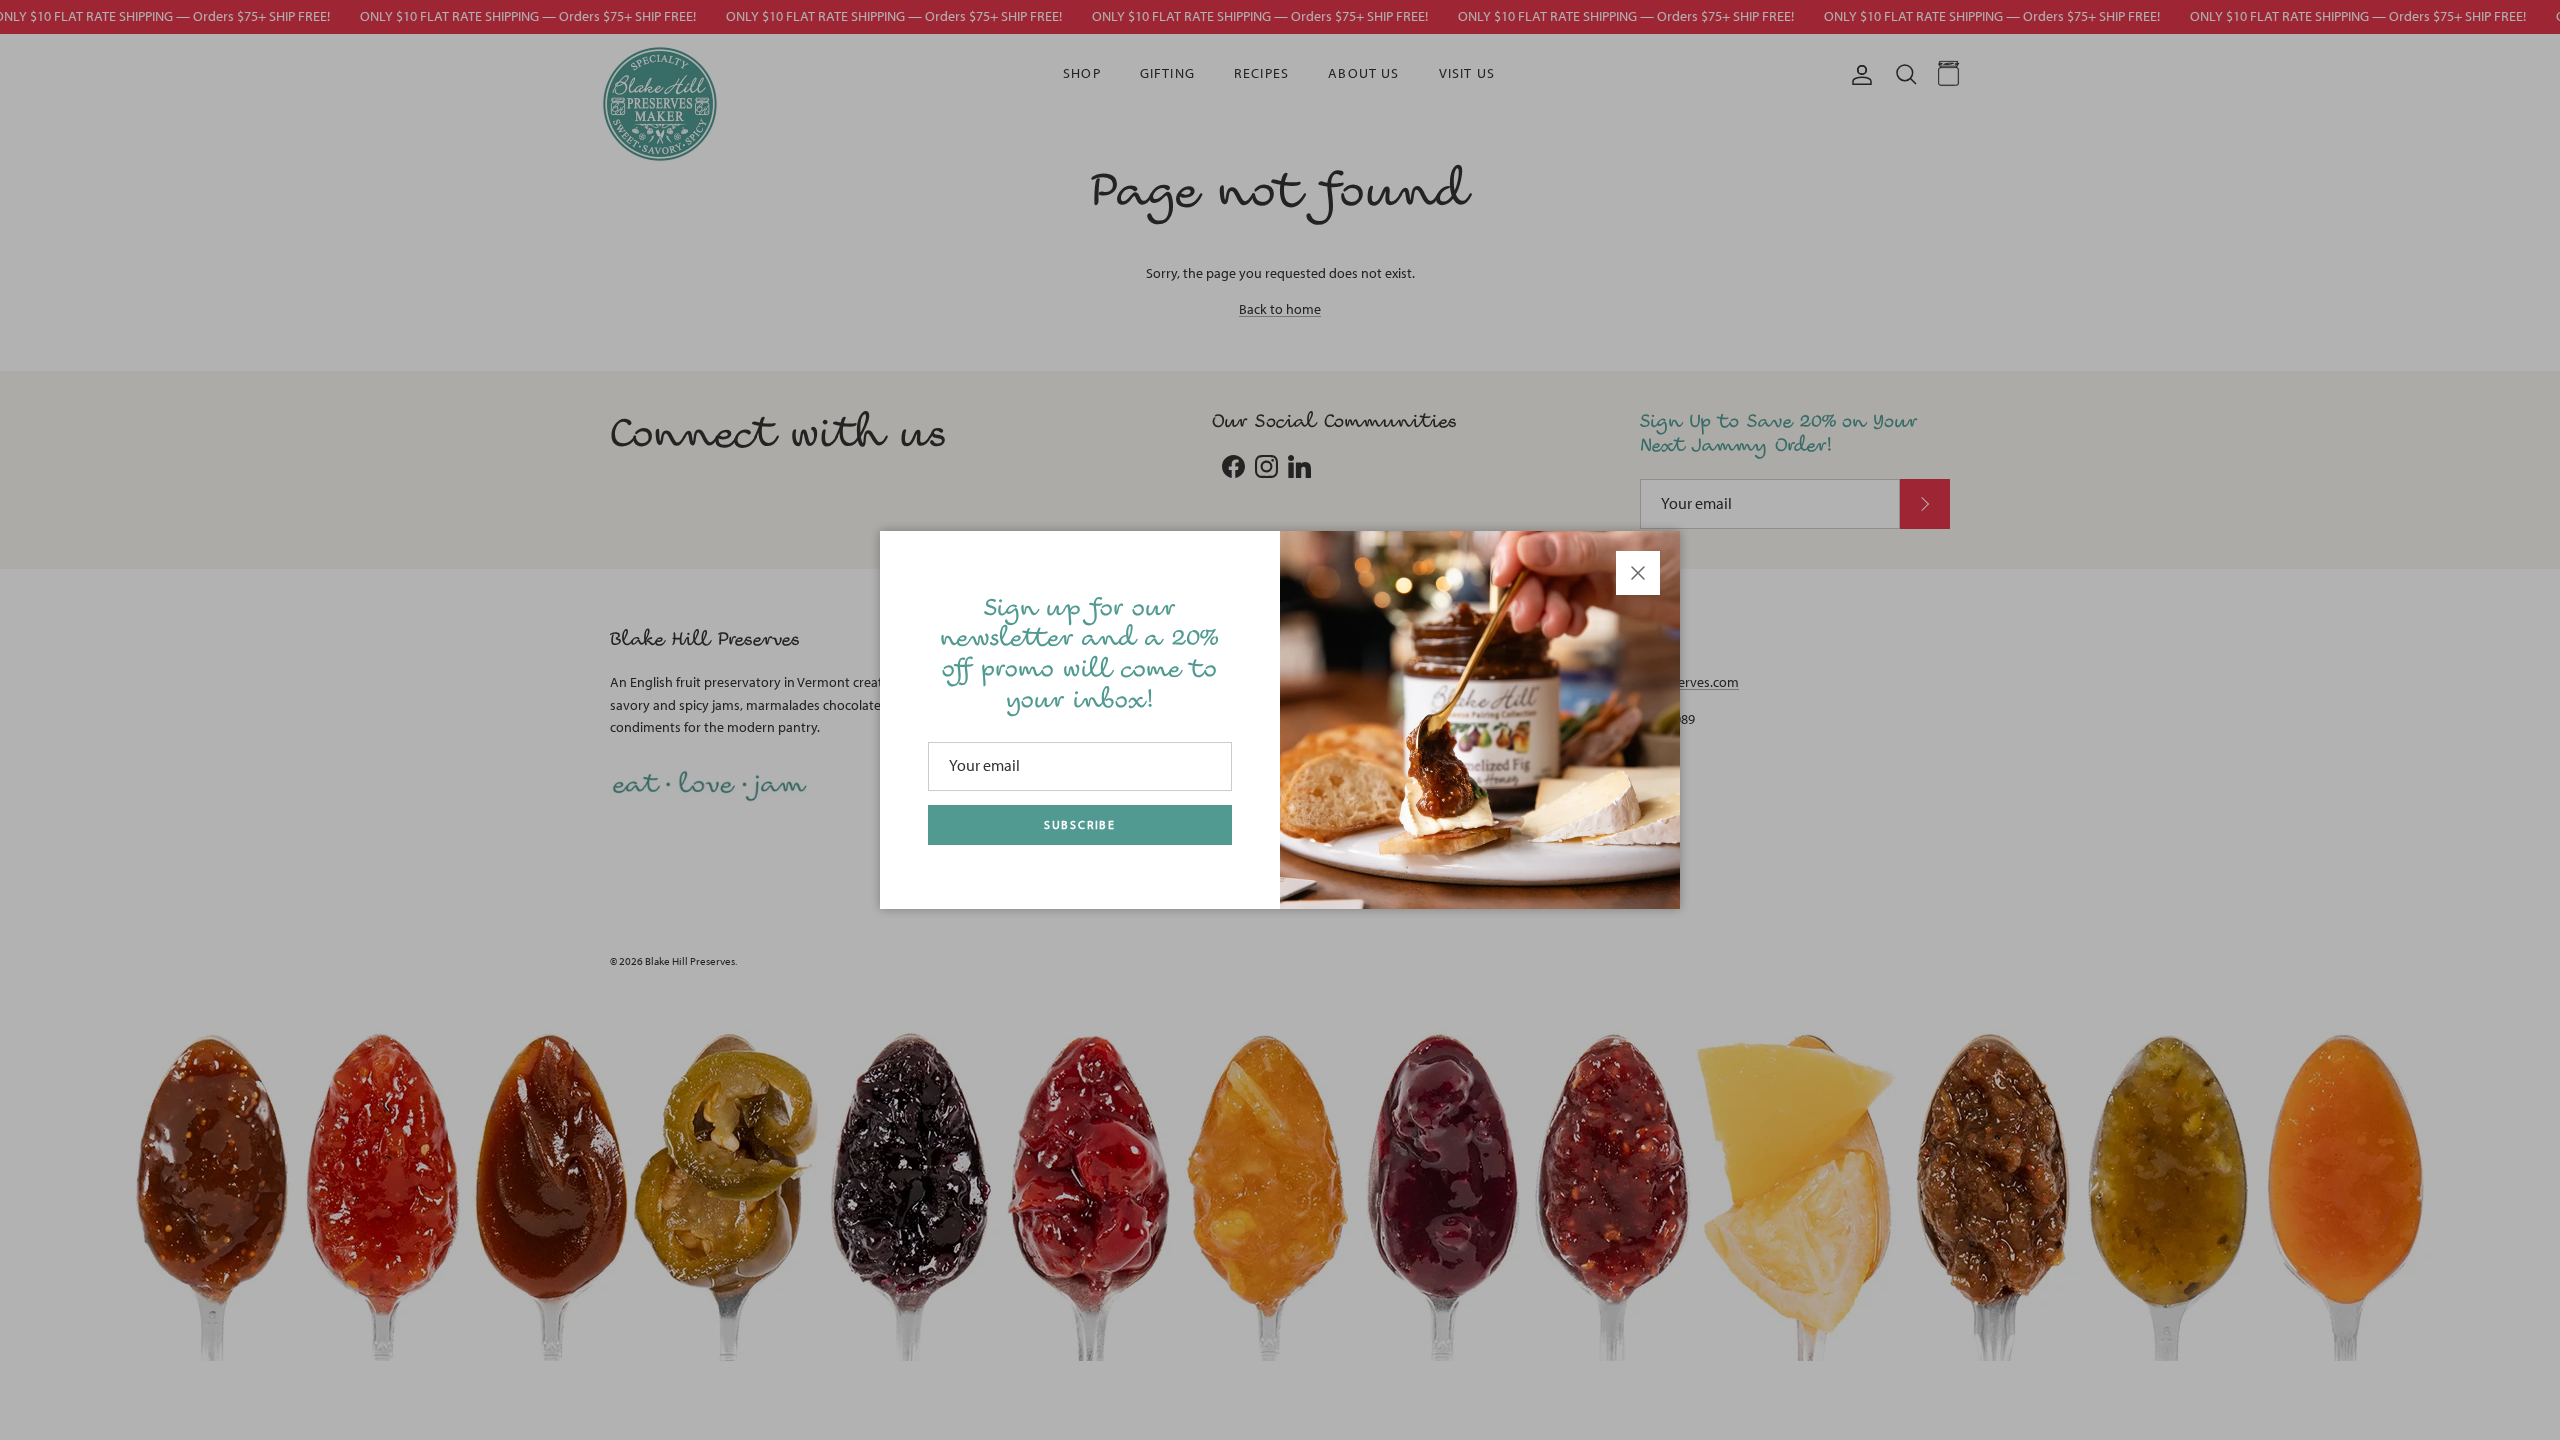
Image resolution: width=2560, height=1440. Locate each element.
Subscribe (1080, 825)
